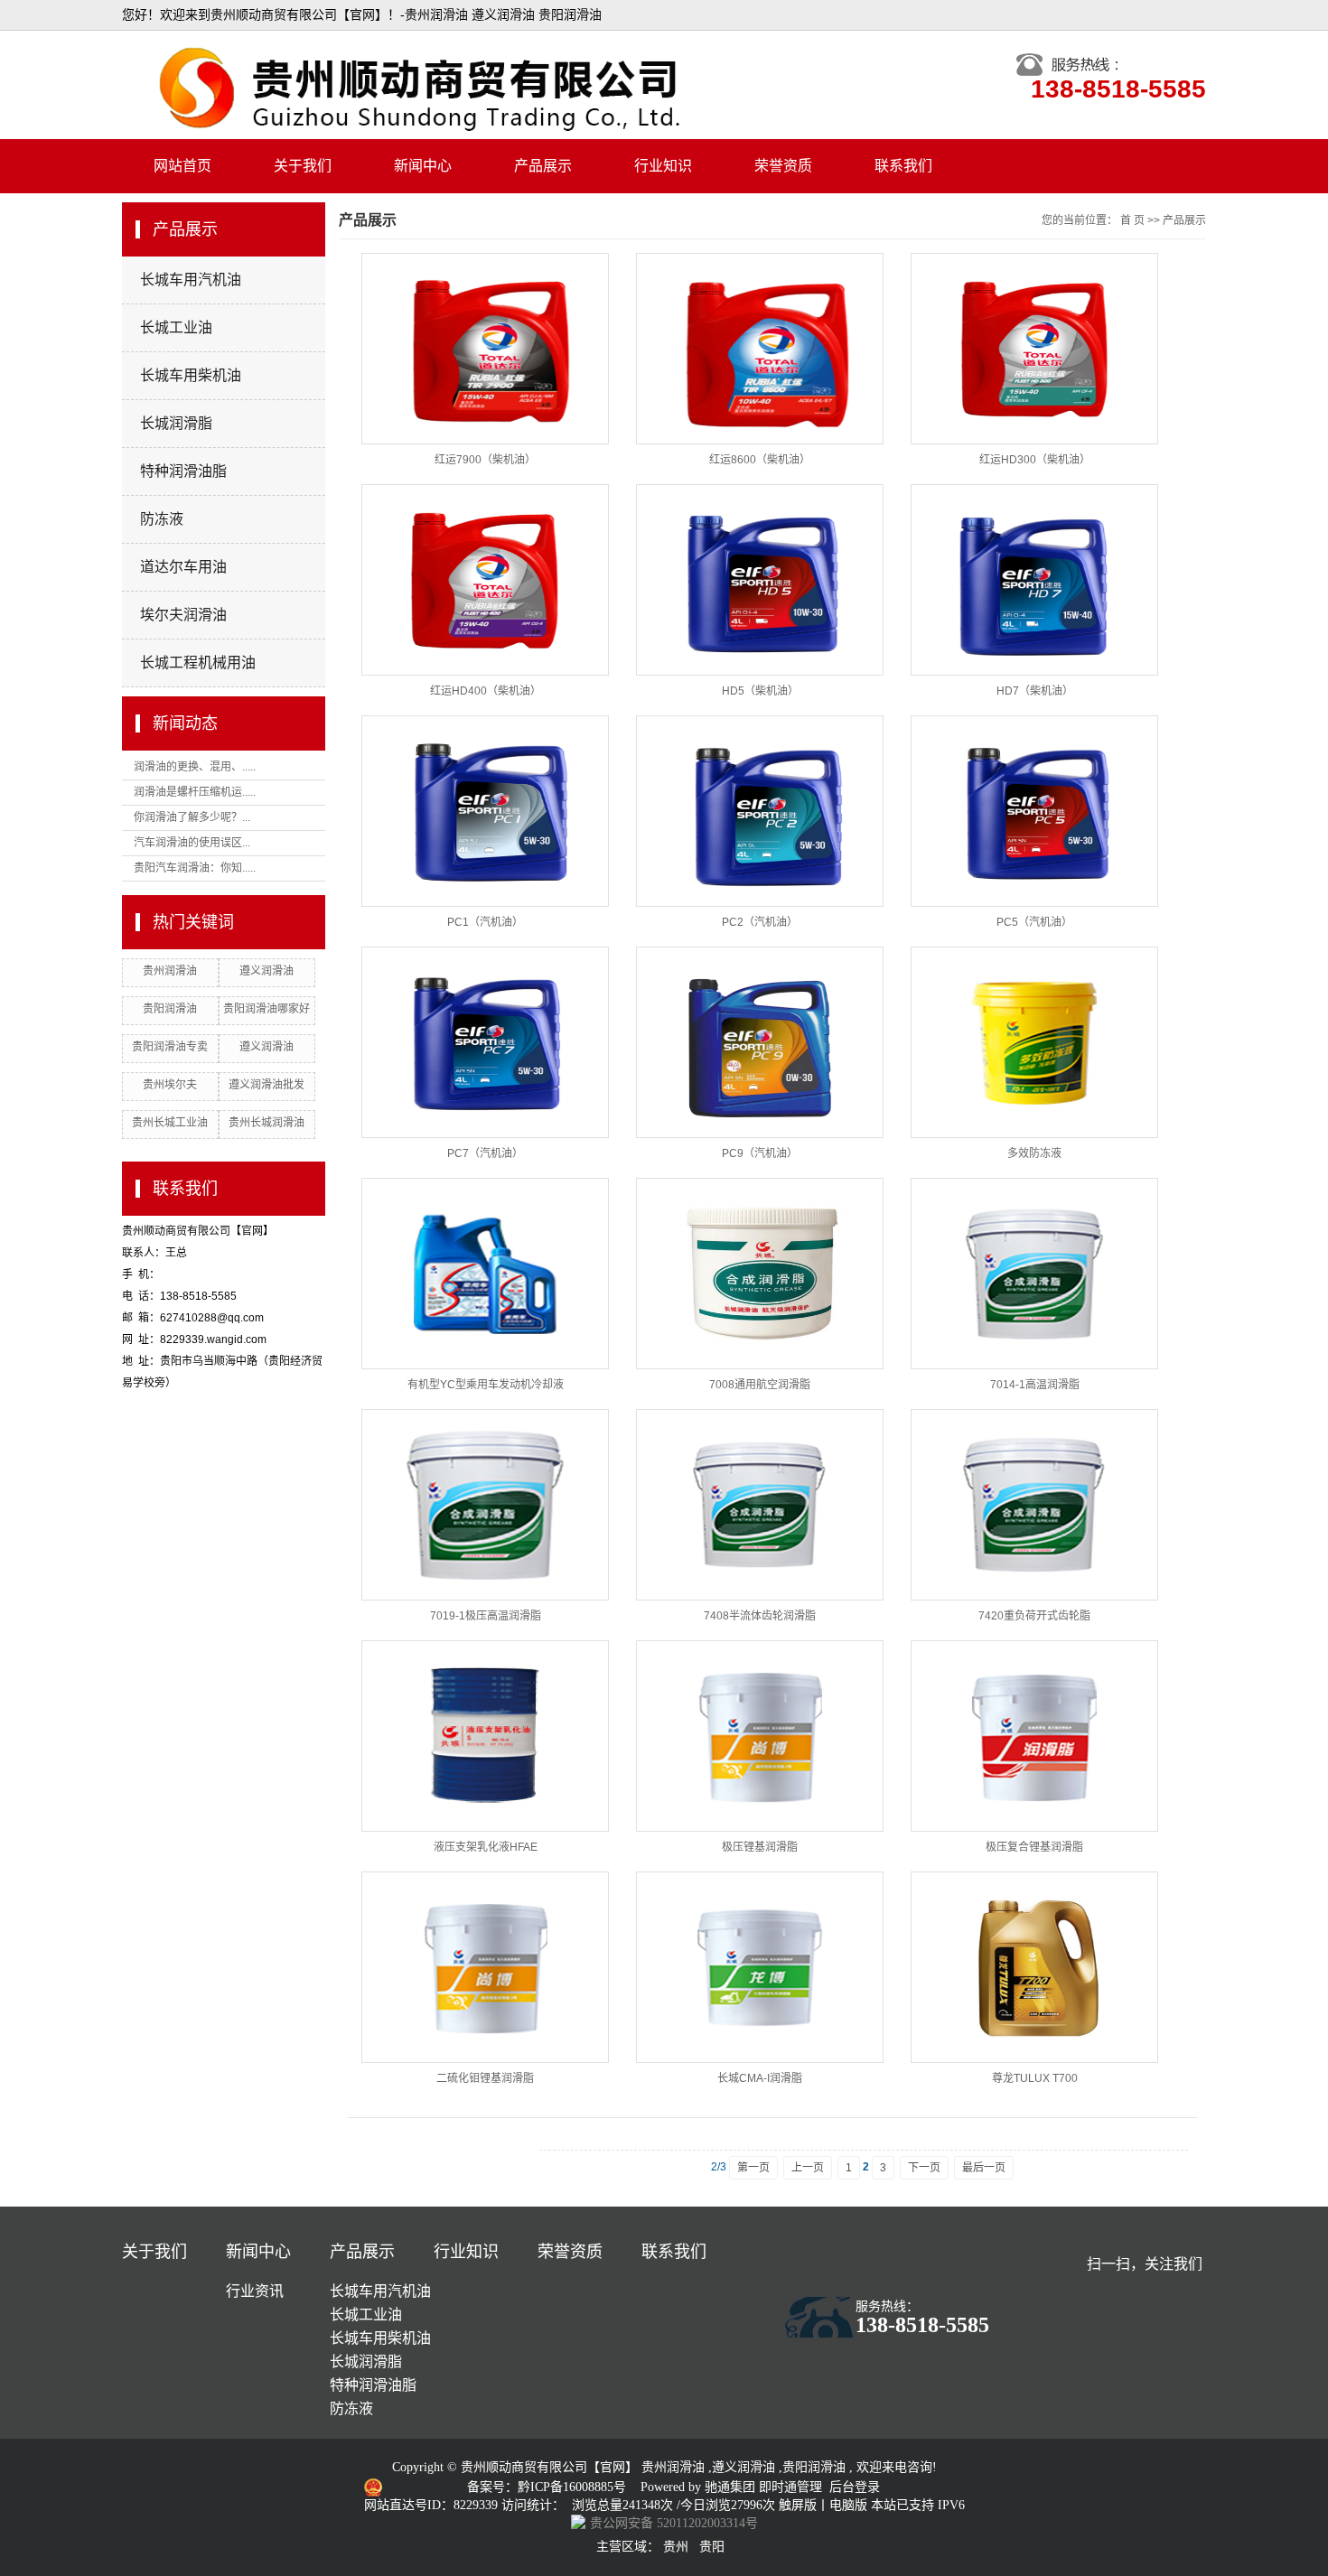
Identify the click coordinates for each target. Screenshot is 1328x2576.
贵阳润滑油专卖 (170, 1047)
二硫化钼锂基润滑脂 (485, 2078)
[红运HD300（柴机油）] (1034, 349)
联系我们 (903, 166)
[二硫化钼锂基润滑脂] (485, 1967)
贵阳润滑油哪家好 (267, 1009)
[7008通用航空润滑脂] (760, 1274)
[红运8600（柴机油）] (760, 349)
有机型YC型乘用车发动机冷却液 (486, 1385)
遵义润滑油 (267, 971)
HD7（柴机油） (1035, 691)
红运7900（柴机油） (485, 460)
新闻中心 (423, 166)
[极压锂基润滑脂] (760, 1736)
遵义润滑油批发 (267, 1085)
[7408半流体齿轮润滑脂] (760, 1505)
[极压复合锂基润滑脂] (1034, 1736)
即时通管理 (790, 2487)
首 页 (1132, 220)
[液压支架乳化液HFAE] (485, 1736)
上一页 (808, 2168)
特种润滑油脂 (183, 471)
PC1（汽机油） (485, 922)
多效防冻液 (1034, 1153)
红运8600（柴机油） (760, 460)
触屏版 (798, 2505)
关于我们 (303, 166)
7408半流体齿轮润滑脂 (760, 1616)
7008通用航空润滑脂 (760, 1385)
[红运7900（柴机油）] (485, 349)
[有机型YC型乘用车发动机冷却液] (485, 1274)
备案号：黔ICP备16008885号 (548, 2487)
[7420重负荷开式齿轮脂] (1034, 1505)
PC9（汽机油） (760, 1153)
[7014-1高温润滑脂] (1034, 1274)
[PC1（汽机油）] (485, 811)
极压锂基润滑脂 (760, 1847)
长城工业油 (176, 327)
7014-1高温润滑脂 (1035, 1385)
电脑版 (848, 2505)
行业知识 (663, 166)
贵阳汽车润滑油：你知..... (195, 868)
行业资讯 (255, 2291)
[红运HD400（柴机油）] (485, 580)
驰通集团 (732, 2487)
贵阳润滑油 (170, 1009)
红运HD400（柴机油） (486, 691)
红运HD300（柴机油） (1035, 460)
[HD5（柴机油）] (760, 580)
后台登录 (855, 2487)
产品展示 (543, 166)
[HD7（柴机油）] (1034, 580)
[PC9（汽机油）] (760, 1042)
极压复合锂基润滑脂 (1034, 1847)
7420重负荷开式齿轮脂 (1034, 1616)
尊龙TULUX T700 (1035, 2078)
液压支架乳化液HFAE (486, 1847)
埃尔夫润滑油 (183, 615)
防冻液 (162, 519)
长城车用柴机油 (191, 375)
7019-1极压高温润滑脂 (486, 1616)
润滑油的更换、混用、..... (195, 767)
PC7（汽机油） (485, 1153)
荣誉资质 (783, 166)
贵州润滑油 (170, 971)
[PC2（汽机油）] (760, 811)
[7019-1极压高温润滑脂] (485, 1505)
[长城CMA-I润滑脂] (760, 1967)
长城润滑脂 (176, 423)
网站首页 (182, 166)
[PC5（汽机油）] (1034, 811)
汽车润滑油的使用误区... (192, 843)
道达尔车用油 (183, 567)
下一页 (924, 2168)
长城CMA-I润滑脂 (760, 2078)
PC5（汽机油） (1034, 922)
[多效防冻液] (1034, 1042)
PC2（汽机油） (760, 922)
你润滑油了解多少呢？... (192, 817)
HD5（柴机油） (760, 691)
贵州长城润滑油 (267, 1123)
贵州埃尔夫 (170, 1085)
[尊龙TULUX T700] (1034, 1967)
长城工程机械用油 (198, 663)
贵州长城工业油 (170, 1123)
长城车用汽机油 (191, 280)
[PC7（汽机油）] (485, 1042)
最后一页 (984, 2168)
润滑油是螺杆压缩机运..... (195, 792)
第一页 (753, 2168)
